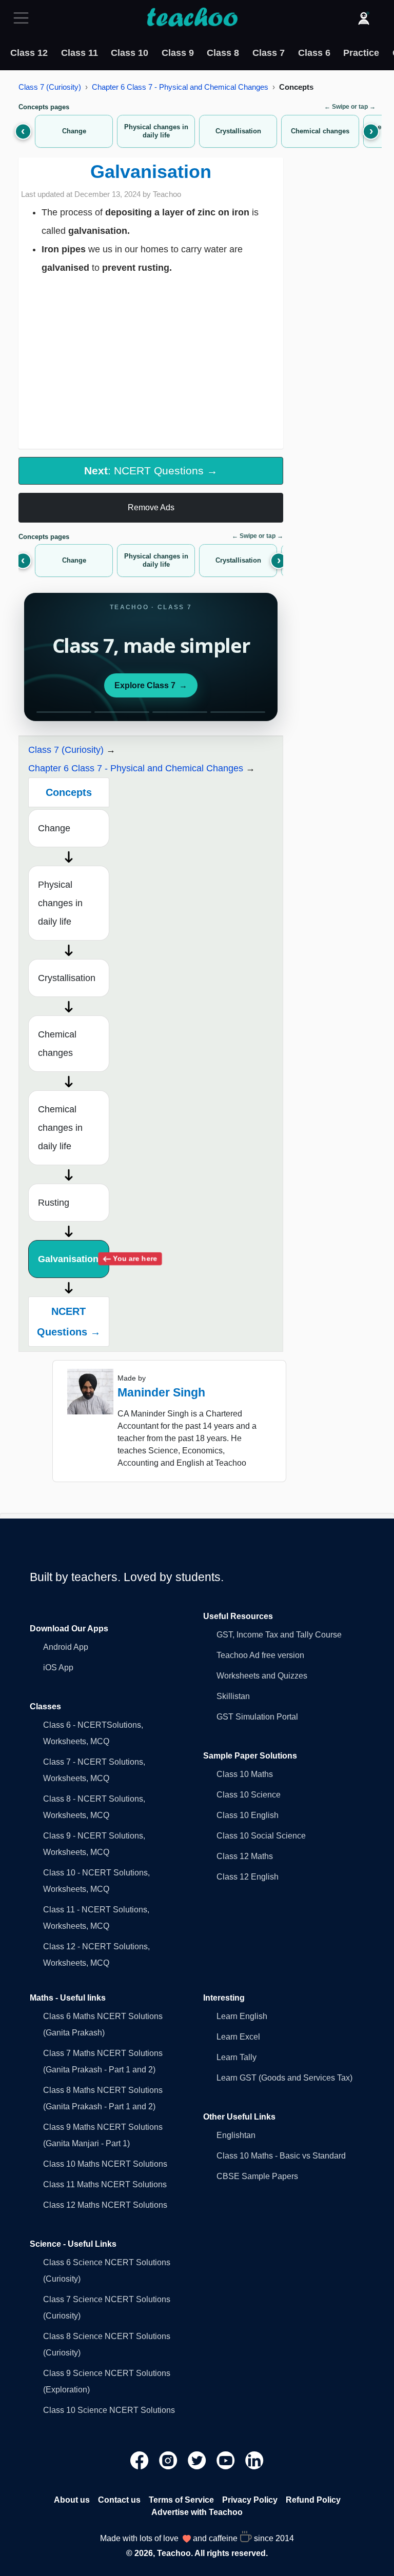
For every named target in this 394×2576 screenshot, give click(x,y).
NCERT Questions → (69, 1322)
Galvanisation (74, 1259)
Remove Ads (151, 507)
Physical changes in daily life (60, 903)
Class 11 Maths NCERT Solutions (105, 2184)
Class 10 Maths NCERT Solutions (105, 2164)
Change (54, 828)
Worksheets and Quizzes (262, 1676)
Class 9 (178, 53)
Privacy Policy (250, 2500)
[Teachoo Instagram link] (169, 2460)
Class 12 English (248, 1877)
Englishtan (236, 2135)
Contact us (119, 2500)
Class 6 (314, 53)
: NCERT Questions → (151, 471)
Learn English (242, 2016)
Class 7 (269, 53)
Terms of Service (181, 2500)
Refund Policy (313, 2500)
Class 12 (29, 53)
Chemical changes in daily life (60, 1128)
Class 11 (80, 53)
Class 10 (130, 53)
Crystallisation (67, 978)
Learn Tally (237, 2057)
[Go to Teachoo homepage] (192, 18)
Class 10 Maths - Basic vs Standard (281, 2156)
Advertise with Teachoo (197, 2512)
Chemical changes (57, 1044)
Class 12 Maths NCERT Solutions (105, 2205)
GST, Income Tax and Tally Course (279, 1635)
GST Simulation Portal (257, 1717)
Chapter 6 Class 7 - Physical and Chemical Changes (180, 87)
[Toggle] (24, 18)
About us (72, 2500)
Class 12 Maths (245, 1856)
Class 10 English (248, 1815)
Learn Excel (238, 2037)
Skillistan (233, 1696)
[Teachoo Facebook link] (141, 2460)
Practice (361, 53)
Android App (66, 1647)
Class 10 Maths (245, 1774)
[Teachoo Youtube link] (227, 2460)
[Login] (364, 18)
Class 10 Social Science (261, 1836)
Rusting (54, 1203)
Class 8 (223, 53)
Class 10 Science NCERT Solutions (109, 2410)
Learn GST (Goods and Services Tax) (284, 2078)
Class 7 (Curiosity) (50, 87)
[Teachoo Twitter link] (198, 2460)
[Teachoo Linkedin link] (254, 2460)
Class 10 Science (249, 1795)
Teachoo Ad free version (260, 1655)
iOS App (58, 1668)
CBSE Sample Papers (257, 2176)
